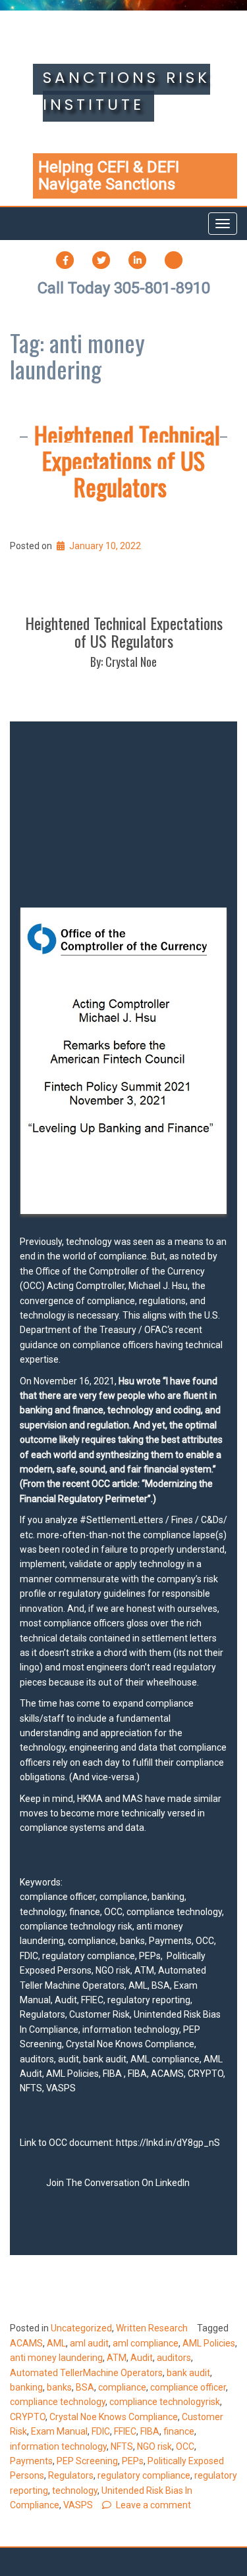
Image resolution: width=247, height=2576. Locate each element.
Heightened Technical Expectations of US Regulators (127, 460)
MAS (133, 1799)
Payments (170, 1941)
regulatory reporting (149, 2000)
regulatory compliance (89, 1956)
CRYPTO (28, 2417)
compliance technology (174, 1912)
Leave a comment (153, 2505)
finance (88, 1410)
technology (43, 1315)
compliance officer (58, 1897)
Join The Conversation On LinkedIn (118, 2183)
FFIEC (92, 2000)
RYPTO (208, 2074)
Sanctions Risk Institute (126, 91)
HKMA (90, 1799)
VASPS (61, 2088)
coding (187, 1410)
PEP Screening (87, 2461)
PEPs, (153, 1956)
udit (34, 2074)
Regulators (42, 2014)
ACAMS (167, 2074)
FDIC (101, 2431)
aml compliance (146, 2343)
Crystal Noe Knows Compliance (130, 2044)
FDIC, (31, 1956)
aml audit (89, 2343)
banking (36, 1410)
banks (132, 1941)
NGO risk (113, 1970)
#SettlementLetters (122, 1520)
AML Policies (72, 2074)
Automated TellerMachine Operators (86, 2373)
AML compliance (165, 2059)
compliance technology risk (76, 1926)
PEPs (133, 2461)
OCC (32, 1286)
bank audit (105, 2059)
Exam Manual (59, 2431)
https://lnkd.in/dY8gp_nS (168, 2143)
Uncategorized (81, 2328)
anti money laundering (56, 2358)
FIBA (112, 2074)
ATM (144, 1970)
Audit (66, 2000)
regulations (162, 1301)
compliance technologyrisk (165, 2402)
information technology (131, 2029)
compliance (111, 1301)
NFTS (31, 2088)
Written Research (152, 2328)
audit (69, 2059)
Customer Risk (99, 2014)
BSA (161, 1985)
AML (138, 1985)
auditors (37, 2059)
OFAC (156, 1330)
